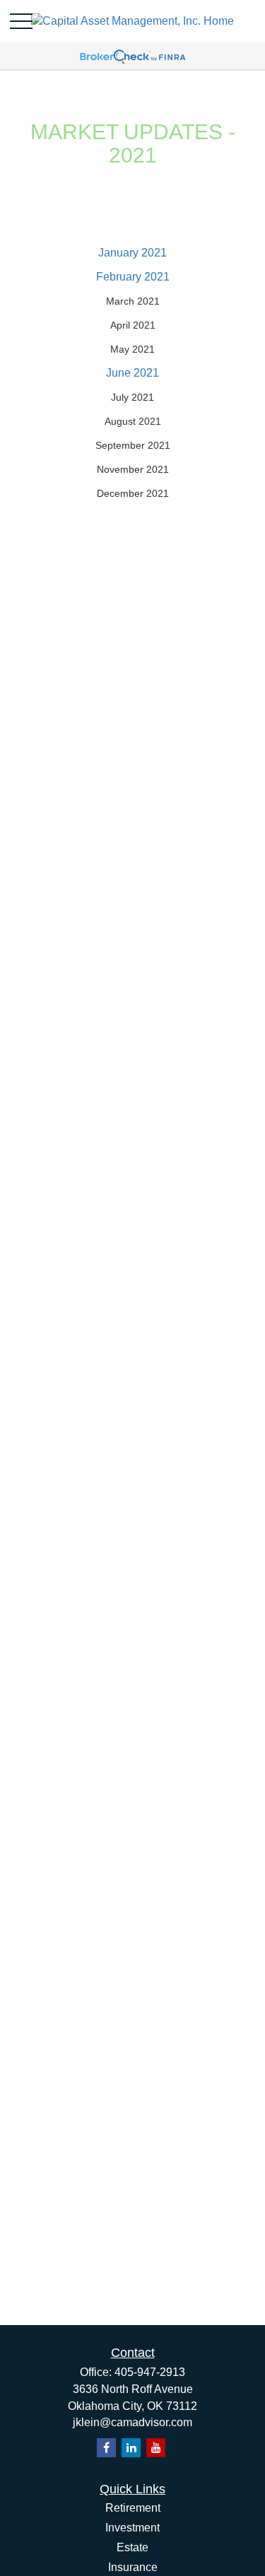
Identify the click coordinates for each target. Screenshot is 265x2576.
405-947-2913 (150, 2372)
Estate (132, 2547)
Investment (132, 2528)
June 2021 (132, 373)
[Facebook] (106, 2448)
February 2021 (133, 277)
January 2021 (132, 253)
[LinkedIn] (131, 2448)
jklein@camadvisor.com (132, 2422)
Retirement (133, 2508)
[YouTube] (156, 2448)
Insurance (133, 2567)
